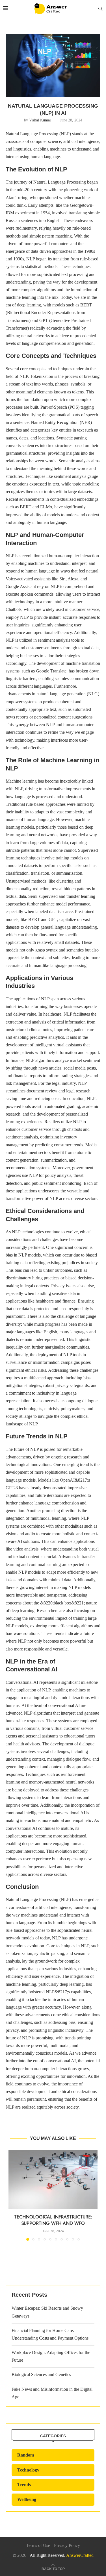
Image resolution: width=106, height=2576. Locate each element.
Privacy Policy (67, 2545)
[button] (13, 2195)
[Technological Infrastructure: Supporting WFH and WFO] (53, 2179)
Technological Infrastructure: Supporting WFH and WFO (53, 2220)
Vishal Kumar (40, 120)
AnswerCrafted (80, 2555)
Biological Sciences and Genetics (41, 2374)
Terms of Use (38, 2545)
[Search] (100, 9)
